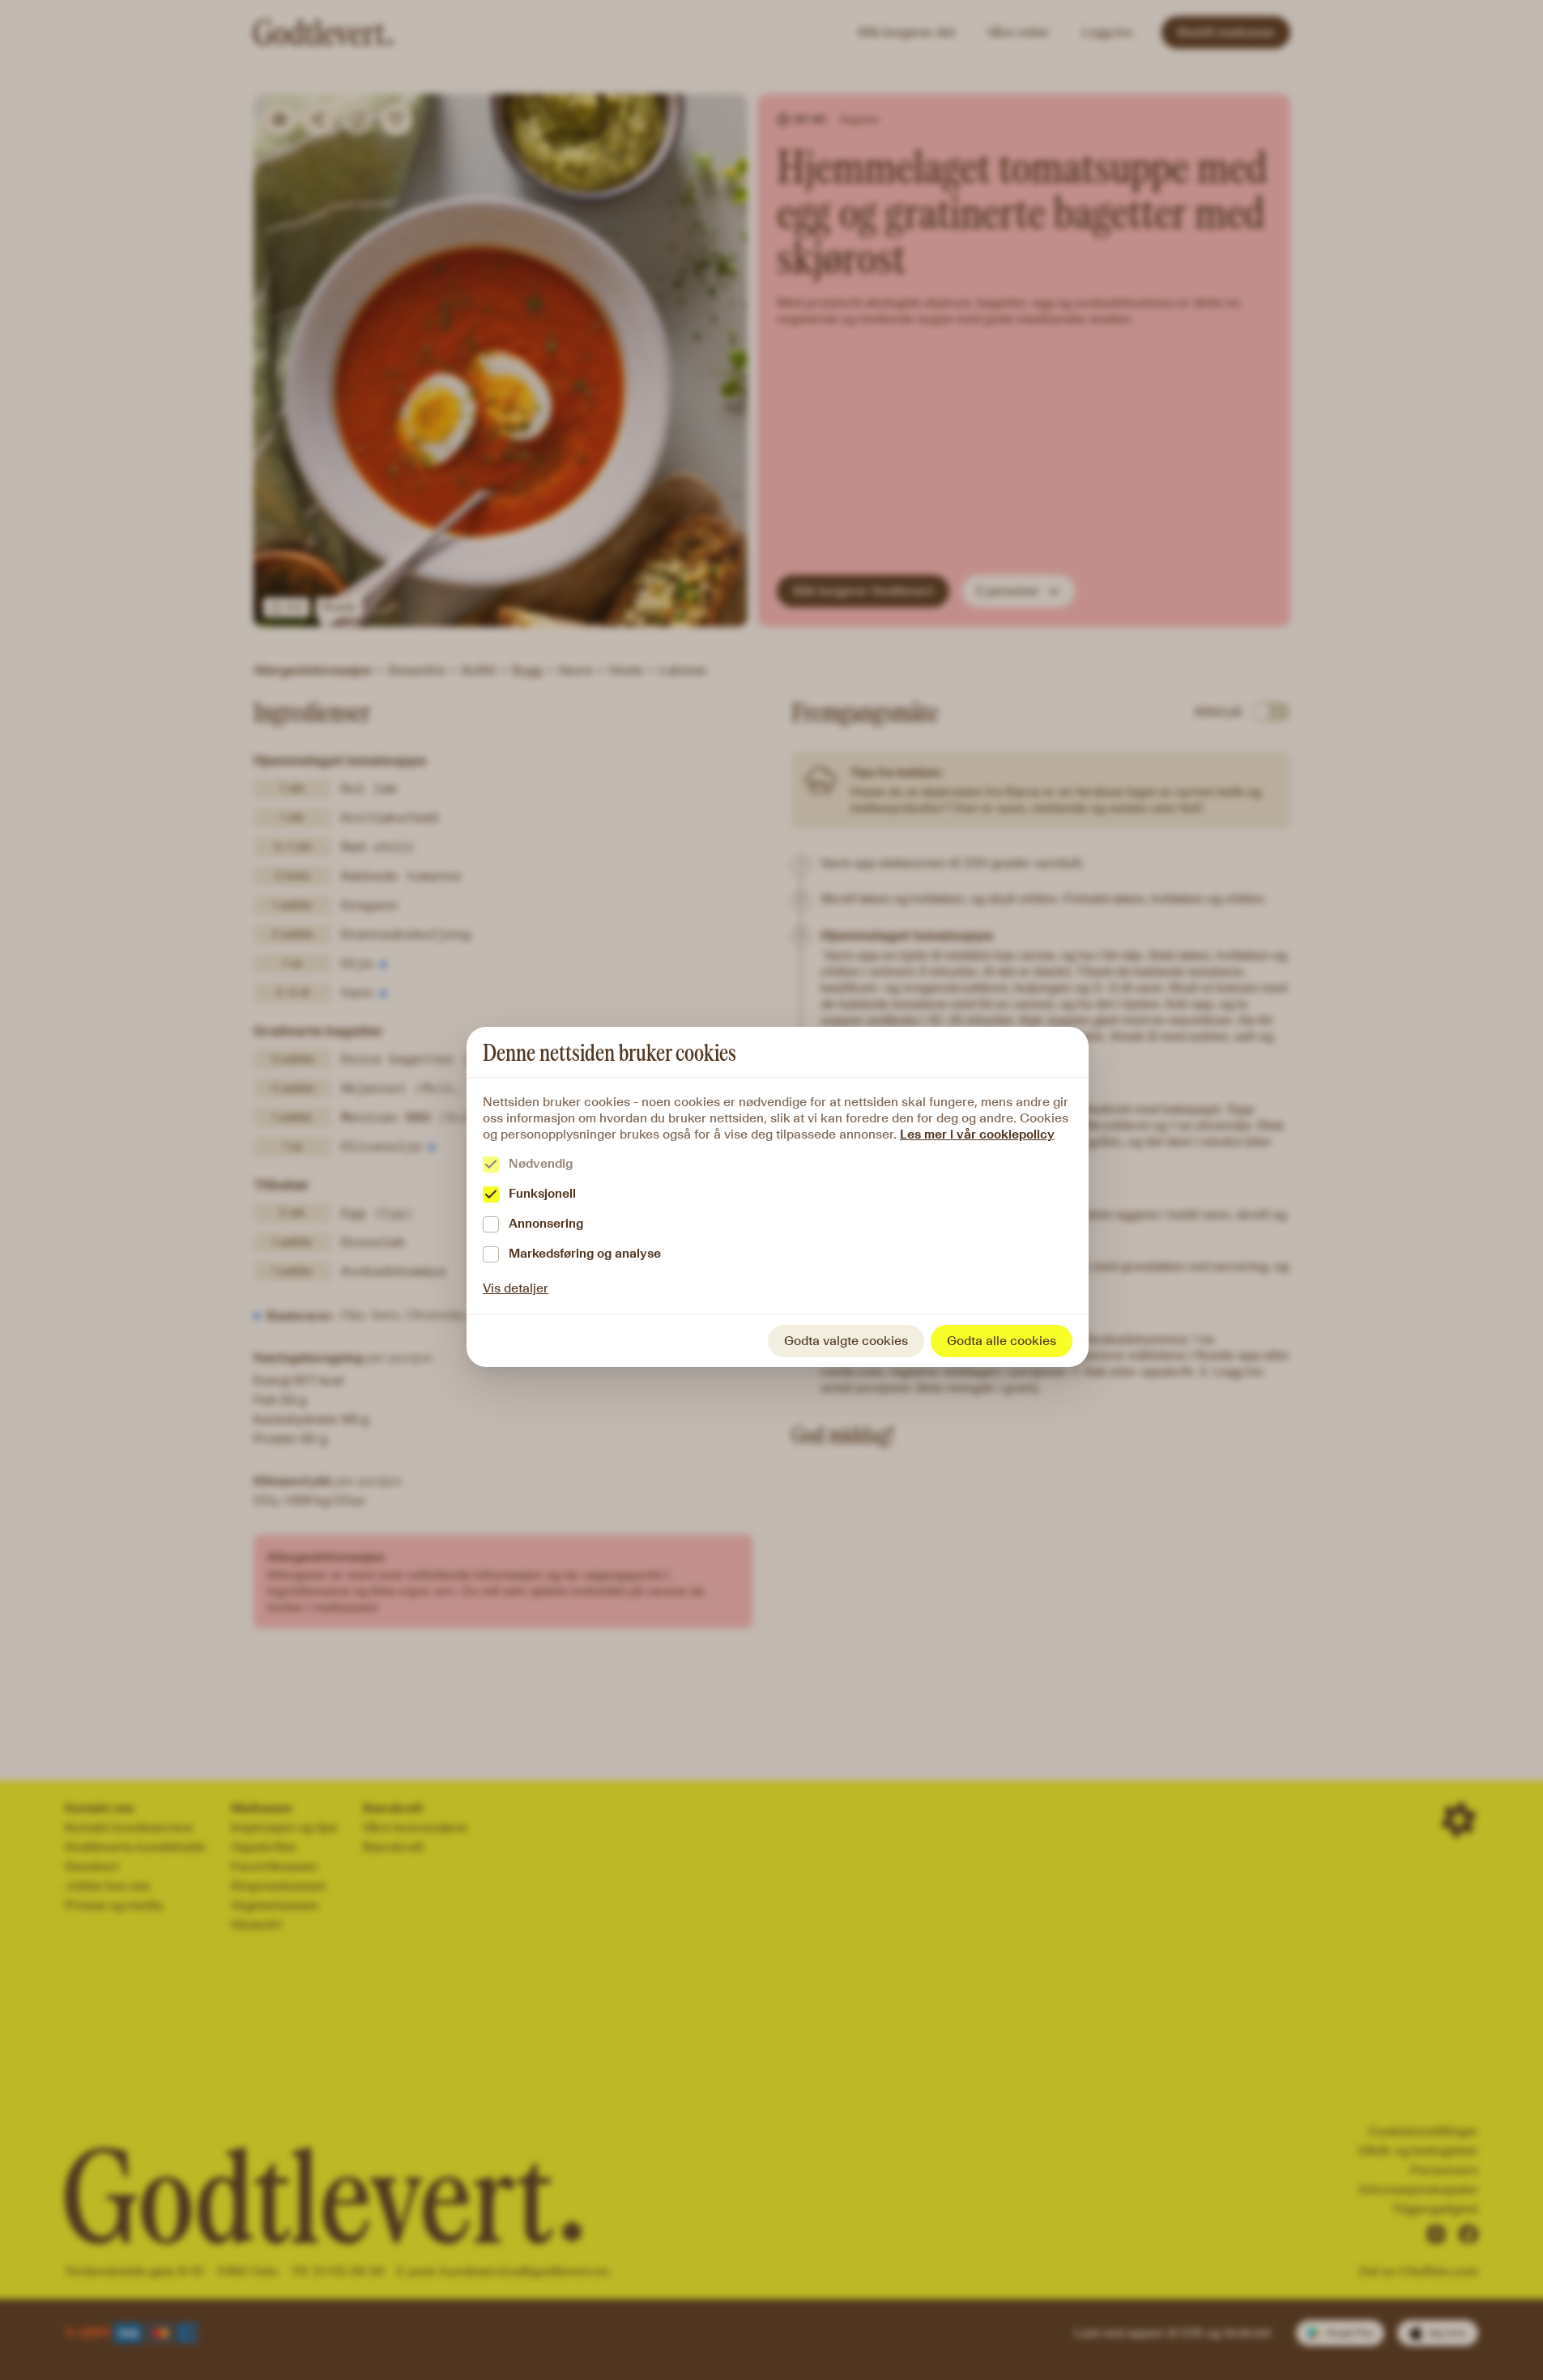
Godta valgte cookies (846, 1341)
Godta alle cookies (1002, 1341)
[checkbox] (491, 1164)
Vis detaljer (516, 1288)
